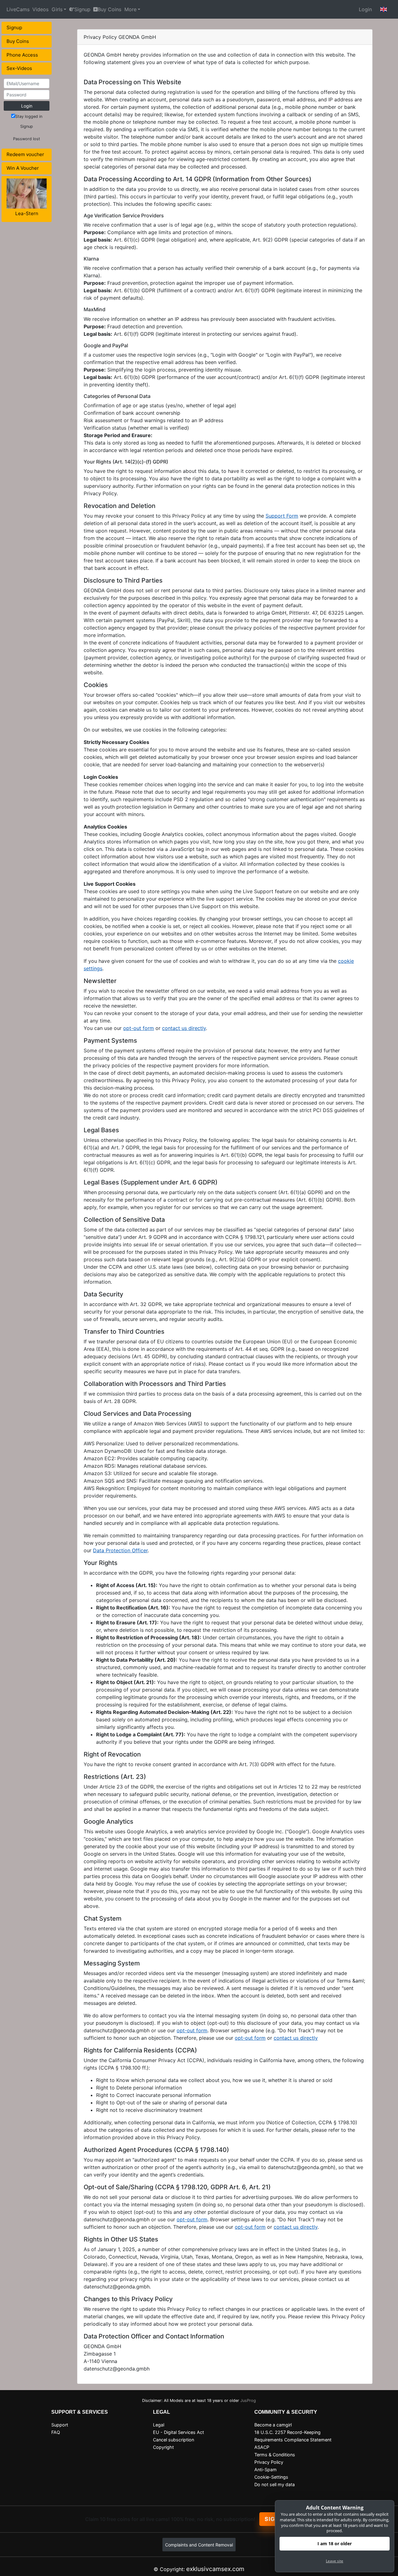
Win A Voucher (23, 168)
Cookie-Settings (271, 2477)
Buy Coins (109, 9)
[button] (384, 9)
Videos (40, 9)
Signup (82, 9)
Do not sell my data (275, 2484)
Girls (57, 9)
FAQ (56, 2432)
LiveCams (18, 9)
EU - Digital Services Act (178, 2432)
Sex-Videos (19, 68)
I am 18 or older (335, 2544)
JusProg (248, 2401)
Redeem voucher (25, 154)
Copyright (163, 2447)
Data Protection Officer (120, 1550)
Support (60, 2425)
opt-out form (139, 1028)
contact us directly (184, 1028)
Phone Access (22, 55)
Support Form (282, 516)
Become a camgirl (273, 2425)
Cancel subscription (174, 2440)
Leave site (335, 2561)
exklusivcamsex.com (215, 2569)
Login (365, 9)
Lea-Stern (27, 213)
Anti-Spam (266, 2470)
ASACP (262, 2447)
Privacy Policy (269, 2462)
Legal (159, 2425)
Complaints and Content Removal (199, 2545)
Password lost (27, 139)
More (130, 9)
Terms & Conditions (275, 2455)
